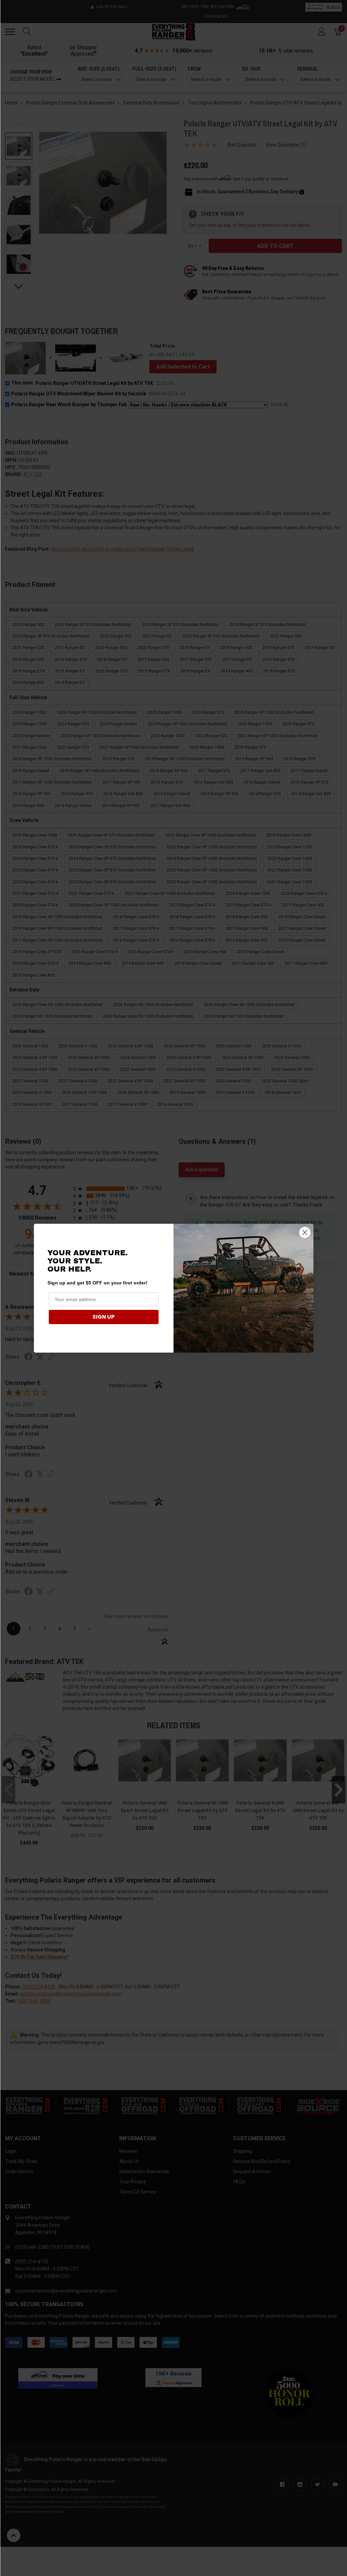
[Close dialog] (305, 1232)
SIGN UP (104, 1317)
